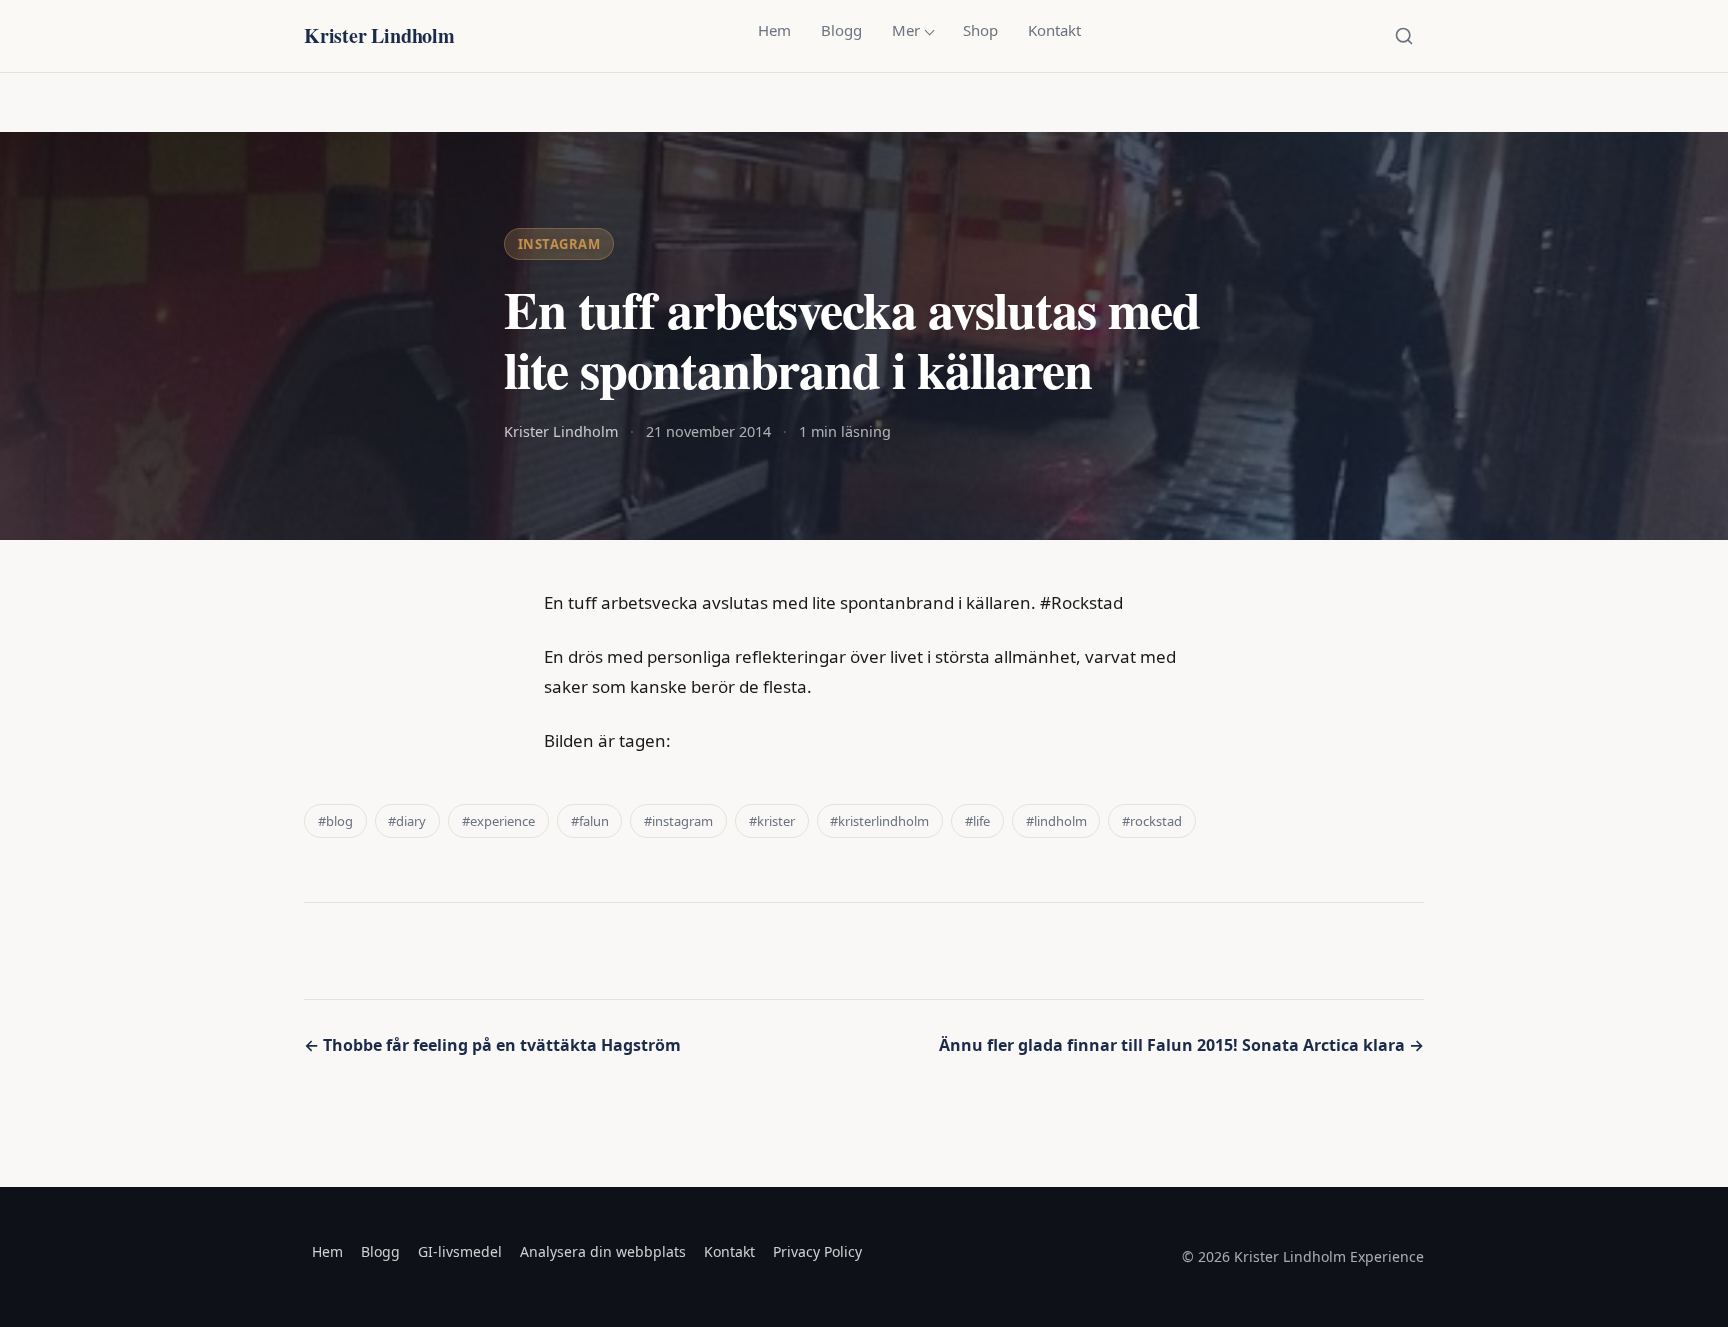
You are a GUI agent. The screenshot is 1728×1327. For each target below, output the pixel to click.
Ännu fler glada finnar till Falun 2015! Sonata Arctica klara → (1181, 1045)
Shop (980, 30)
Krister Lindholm (379, 35)
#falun (590, 821)
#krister (772, 821)
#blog (335, 821)
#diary (407, 821)
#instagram (678, 821)
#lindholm (1056, 821)
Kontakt (1054, 30)
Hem (774, 30)
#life (977, 821)
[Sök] (1404, 36)
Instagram (559, 244)
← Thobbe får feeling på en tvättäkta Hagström (492, 1045)
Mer (906, 30)
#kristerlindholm (879, 821)
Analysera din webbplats (603, 1251)
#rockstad (1152, 821)
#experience (498, 821)
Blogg (841, 30)
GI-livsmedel (460, 1251)
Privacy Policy (817, 1251)
